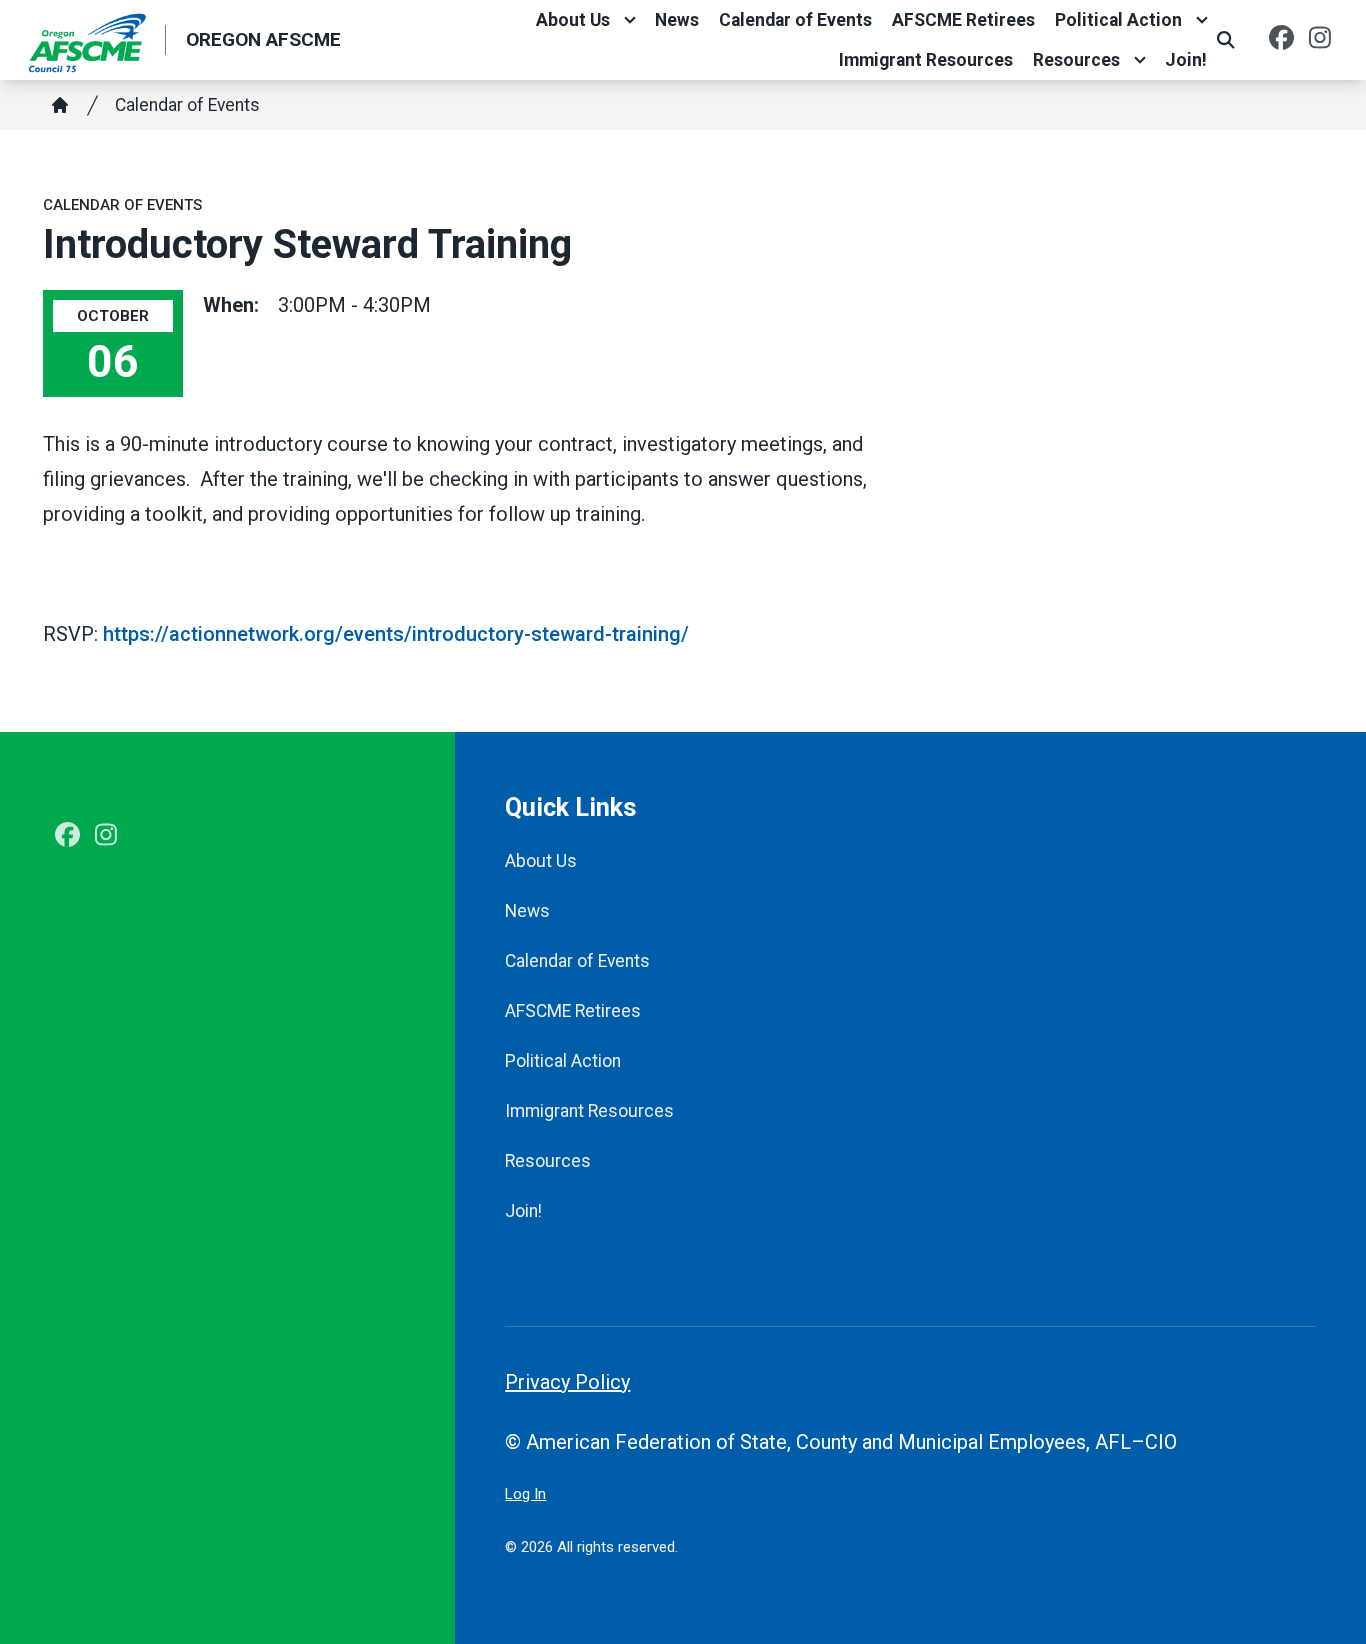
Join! (1186, 60)
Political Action (1118, 20)
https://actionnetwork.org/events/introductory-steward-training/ (396, 634)
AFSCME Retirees (963, 20)
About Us (573, 20)
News (677, 20)
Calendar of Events (795, 20)
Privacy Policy (567, 1382)
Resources (1076, 60)
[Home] (60, 105)
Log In (525, 1494)
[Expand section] (630, 20)
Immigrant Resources (926, 60)
